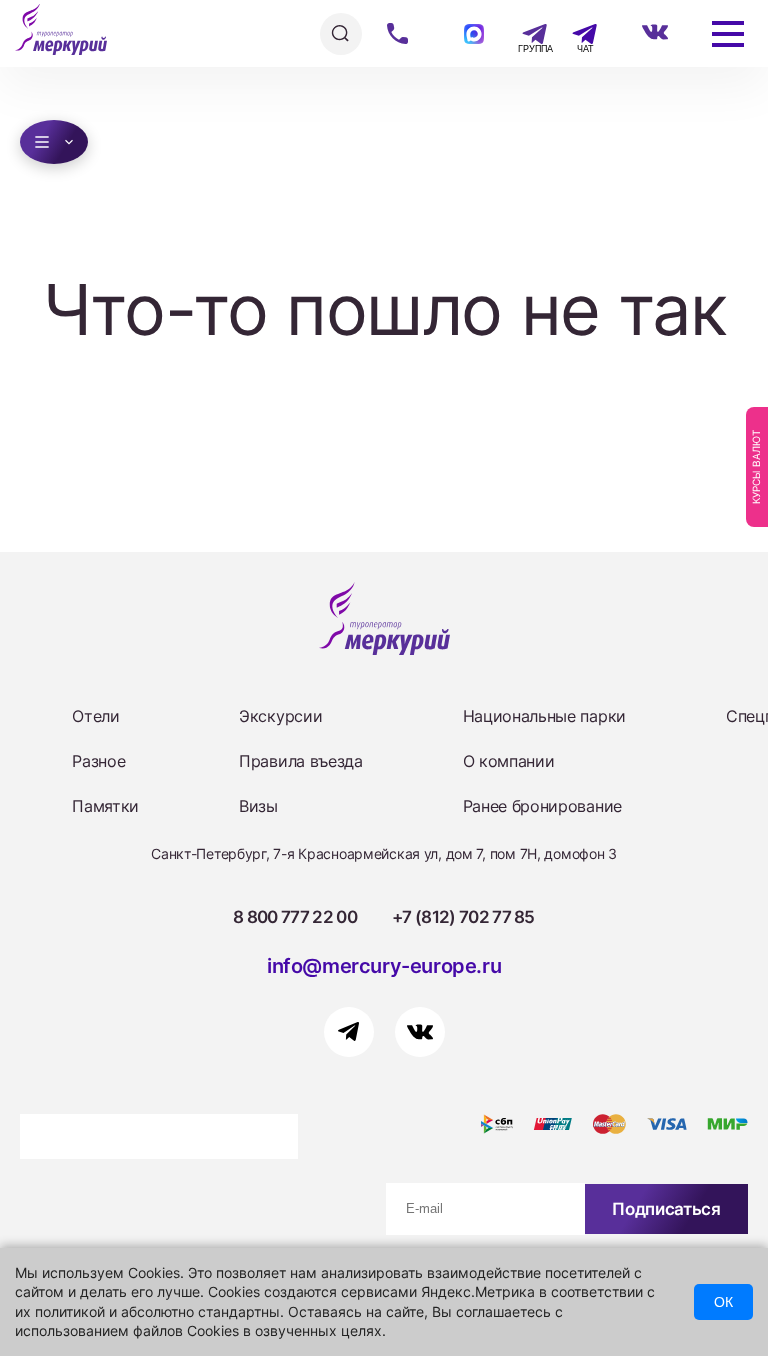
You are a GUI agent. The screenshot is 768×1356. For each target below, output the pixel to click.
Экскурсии (280, 716)
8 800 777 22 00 (295, 917)
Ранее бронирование (542, 806)
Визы (258, 806)
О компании (509, 761)
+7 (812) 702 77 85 (463, 917)
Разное (98, 761)
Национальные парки (544, 716)
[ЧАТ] (573, 34)
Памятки (105, 806)
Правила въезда (301, 761)
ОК (723, 1302)
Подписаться (666, 1209)
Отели (95, 716)
